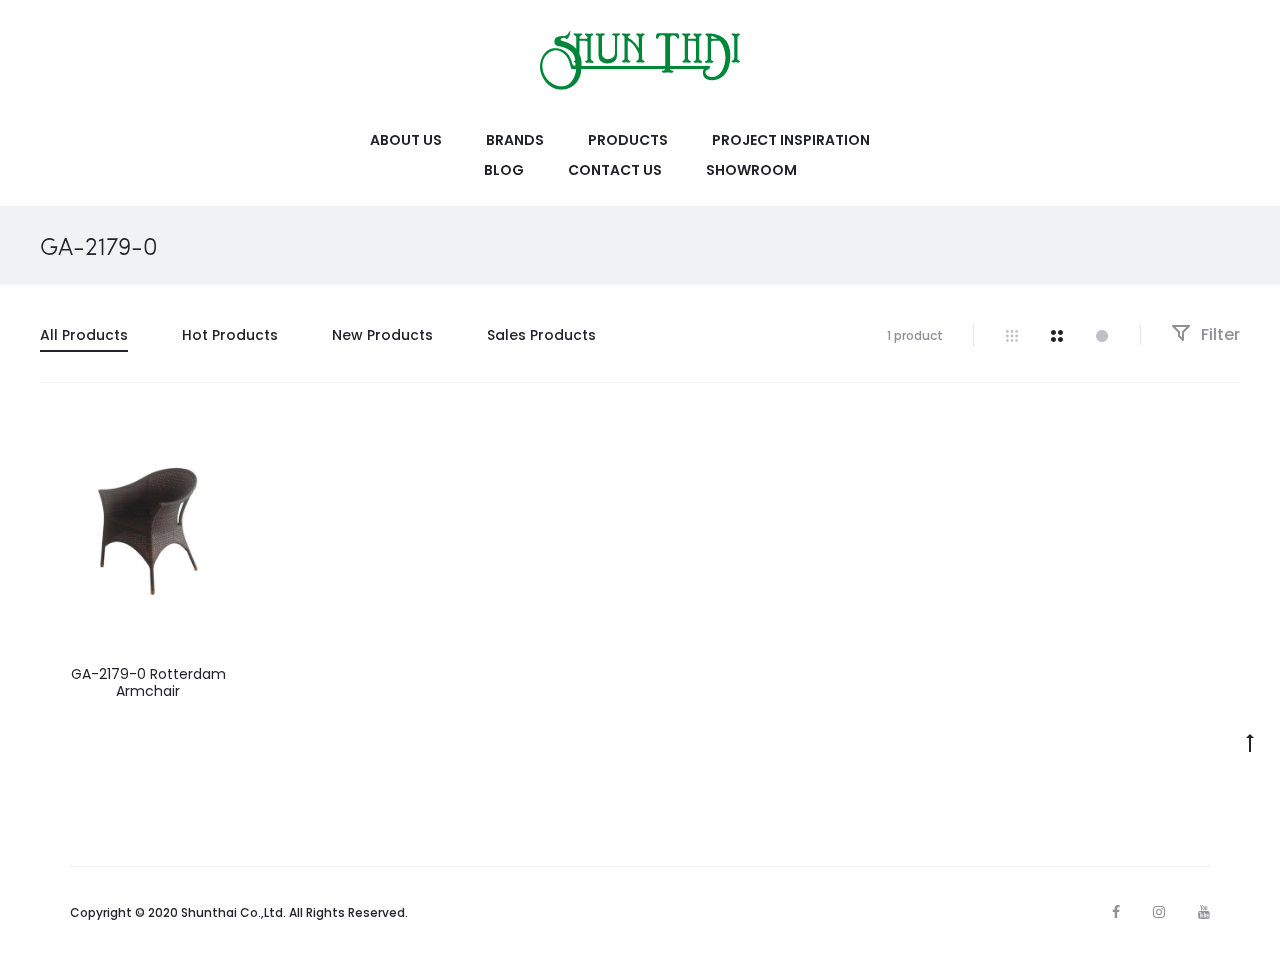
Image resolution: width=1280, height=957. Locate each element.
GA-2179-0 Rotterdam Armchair (148, 682)
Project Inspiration (791, 140)
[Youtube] (1204, 912)
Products (628, 140)
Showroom (751, 170)
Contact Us (615, 170)
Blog (504, 170)
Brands (515, 140)
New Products (382, 335)
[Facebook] (1116, 912)
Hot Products (230, 335)
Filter (1218, 334)
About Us (406, 140)
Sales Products (541, 335)
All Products (84, 335)
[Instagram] (1159, 912)
